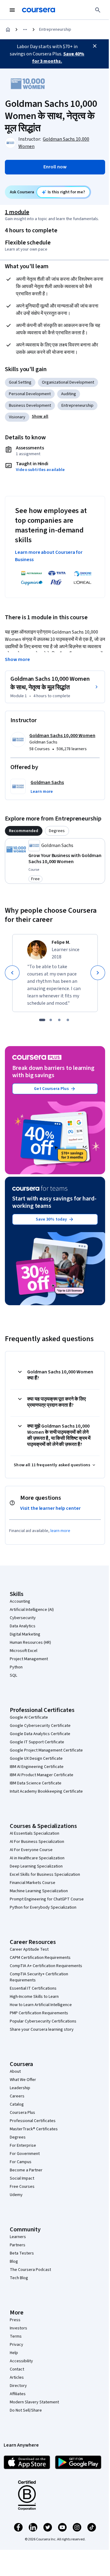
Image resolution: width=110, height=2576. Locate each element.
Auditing (69, 394)
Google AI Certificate (29, 1717)
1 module (17, 212)
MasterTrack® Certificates (34, 2129)
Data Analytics (23, 1626)
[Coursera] (38, 10)
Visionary (17, 417)
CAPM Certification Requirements (40, 1958)
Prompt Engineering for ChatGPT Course (47, 1899)
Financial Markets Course (33, 1883)
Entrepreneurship (55, 30)
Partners (18, 2245)
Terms (16, 2336)
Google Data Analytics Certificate (40, 1734)
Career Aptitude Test (29, 1949)
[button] (40, 416)
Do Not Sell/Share (26, 2410)
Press (15, 2320)
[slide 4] (68, 1020)
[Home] (8, 30)
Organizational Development (68, 382)
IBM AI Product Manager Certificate (42, 1775)
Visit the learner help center (50, 1508)
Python (16, 1667)
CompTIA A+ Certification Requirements (46, 1966)
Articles (17, 2377)
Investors (18, 2328)
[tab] (24, 831)
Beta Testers (22, 2253)
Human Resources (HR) (30, 1643)
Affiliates (18, 2394)
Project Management (29, 1659)
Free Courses (22, 2187)
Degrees (18, 2137)
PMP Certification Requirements (39, 2013)
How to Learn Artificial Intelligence (41, 2005)
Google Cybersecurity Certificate (40, 1726)
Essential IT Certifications (33, 1988)
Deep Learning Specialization (36, 1866)
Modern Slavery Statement (34, 2402)
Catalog (17, 2104)
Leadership (20, 2088)
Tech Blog (19, 2278)
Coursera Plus (22, 2113)
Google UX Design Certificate (36, 1759)
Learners (18, 2237)
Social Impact (22, 2178)
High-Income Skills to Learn (34, 1997)
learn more (60, 1531)
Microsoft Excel (24, 1651)
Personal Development (30, 394)
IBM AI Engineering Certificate (37, 1767)
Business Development (30, 406)
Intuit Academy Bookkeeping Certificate (46, 1791)
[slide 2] (51, 1020)
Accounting (20, 1601)
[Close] (95, 46)
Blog (14, 2261)
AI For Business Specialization (37, 1842)
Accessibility (21, 2361)
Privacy (16, 2345)
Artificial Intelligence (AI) (32, 1610)
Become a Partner (26, 2170)
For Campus (21, 2162)
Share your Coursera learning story (42, 2030)
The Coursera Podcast (30, 2270)
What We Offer (23, 2080)
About (15, 2072)
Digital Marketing (25, 1634)
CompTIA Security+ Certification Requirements (39, 1977)
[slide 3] (59, 1020)
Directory (18, 2386)
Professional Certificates (33, 2121)
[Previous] (12, 973)
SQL (13, 1675)
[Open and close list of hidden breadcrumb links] (25, 30)
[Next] (98, 973)
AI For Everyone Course (31, 1850)
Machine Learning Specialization (39, 1891)
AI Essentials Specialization (35, 1833)
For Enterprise (23, 2145)
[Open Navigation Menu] (12, 10)
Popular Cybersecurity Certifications (43, 2021)
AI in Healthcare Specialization (37, 1858)
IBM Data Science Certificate (36, 1783)
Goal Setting (20, 382)
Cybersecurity (23, 1618)
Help (14, 2353)
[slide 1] (42, 1020)
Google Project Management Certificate (46, 1750)
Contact (17, 2369)
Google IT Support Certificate (37, 1742)
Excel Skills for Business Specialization (45, 1875)
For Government (25, 2154)
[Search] (98, 10)
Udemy (16, 2195)
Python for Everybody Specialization (43, 1907)
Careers (17, 2096)
